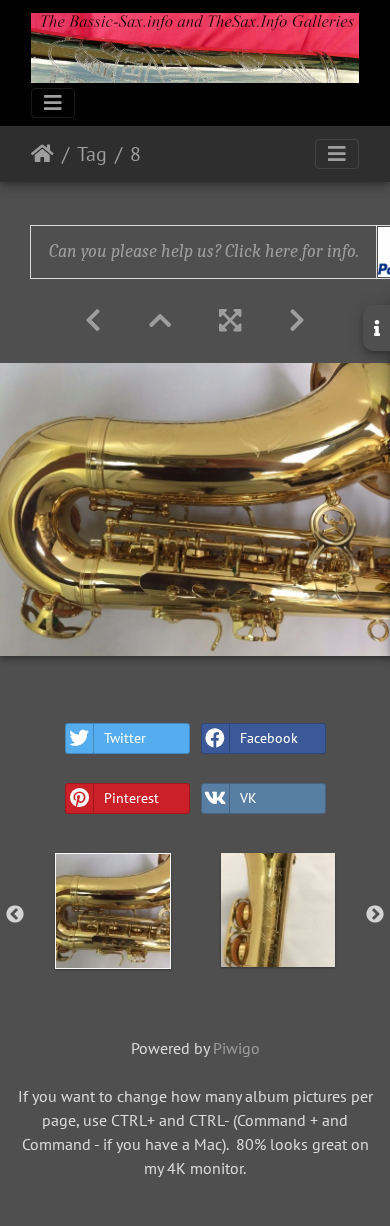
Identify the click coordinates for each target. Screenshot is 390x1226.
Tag (92, 154)
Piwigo (236, 1048)
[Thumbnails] (160, 320)
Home (42, 154)
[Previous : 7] (93, 320)
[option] (112, 911)
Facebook (269, 738)
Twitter (125, 738)
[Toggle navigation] (53, 103)
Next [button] (375, 915)
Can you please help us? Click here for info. (204, 251)
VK (248, 798)
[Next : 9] (297, 320)
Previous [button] (15, 915)
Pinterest (131, 798)
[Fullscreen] (230, 320)
